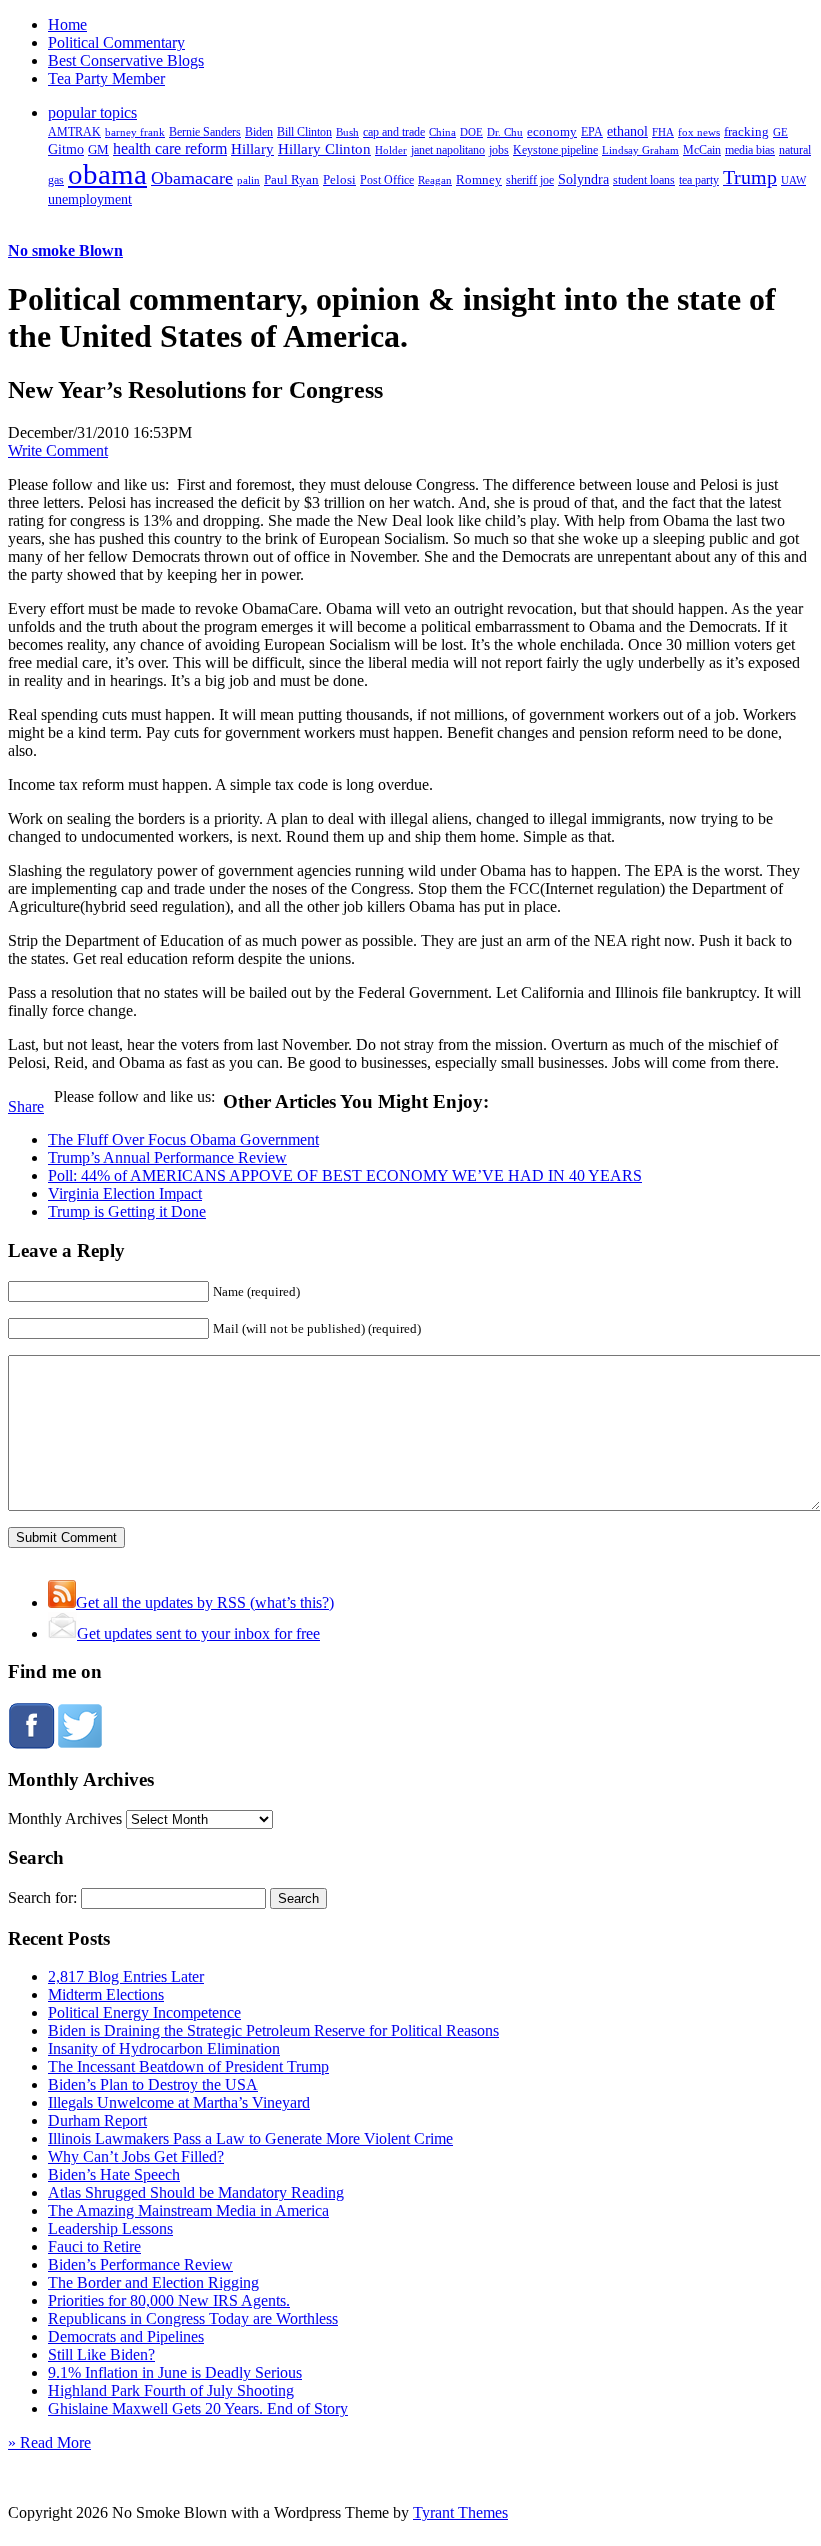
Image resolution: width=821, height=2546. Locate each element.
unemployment (90, 199)
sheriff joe (530, 180)
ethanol (627, 131)
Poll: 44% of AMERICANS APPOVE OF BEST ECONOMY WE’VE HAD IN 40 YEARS (345, 1175)
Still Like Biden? (101, 2354)
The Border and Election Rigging (153, 2282)
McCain (702, 150)
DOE (471, 132)
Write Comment (58, 450)
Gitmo (66, 149)
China (442, 132)
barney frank (135, 132)
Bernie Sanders (205, 132)
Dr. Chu (505, 132)
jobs (499, 150)
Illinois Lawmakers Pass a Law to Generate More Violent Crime (250, 2138)
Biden (259, 132)
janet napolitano (448, 150)
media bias (750, 150)
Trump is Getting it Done (127, 1211)
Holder (391, 150)
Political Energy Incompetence (144, 2012)
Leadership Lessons (110, 2228)
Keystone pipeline (555, 150)
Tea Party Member (106, 78)
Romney (479, 179)
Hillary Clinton (324, 149)
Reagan (435, 180)
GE (780, 132)
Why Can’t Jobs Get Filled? (136, 2156)
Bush (347, 132)
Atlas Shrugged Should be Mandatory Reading (196, 2192)
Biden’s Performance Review (140, 2264)
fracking (746, 131)
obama (107, 174)
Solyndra (583, 179)
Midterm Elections (106, 1994)
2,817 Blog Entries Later (126, 1976)
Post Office (387, 180)
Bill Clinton (304, 132)
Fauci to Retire (94, 2246)
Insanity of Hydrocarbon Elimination (164, 2048)
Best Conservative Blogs (126, 60)
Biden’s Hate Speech (114, 2174)
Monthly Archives (65, 1818)
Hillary (252, 148)
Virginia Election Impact (125, 1193)
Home (67, 24)
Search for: (42, 1897)
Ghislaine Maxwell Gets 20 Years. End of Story (198, 2408)
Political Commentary (116, 42)
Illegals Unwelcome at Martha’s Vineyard (179, 2102)
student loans (644, 180)
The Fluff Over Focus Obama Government (183, 1139)
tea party (699, 180)
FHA (663, 132)
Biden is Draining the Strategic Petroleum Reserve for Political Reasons (273, 2030)
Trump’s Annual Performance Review (167, 1157)
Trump (750, 177)
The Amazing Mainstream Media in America (188, 2210)
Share (26, 1106)
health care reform (170, 148)
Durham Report (97, 2120)
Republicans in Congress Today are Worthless (193, 2318)
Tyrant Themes (460, 2512)
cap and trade (394, 132)
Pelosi (339, 179)
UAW (793, 180)
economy (552, 132)
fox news (699, 132)
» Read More (49, 2442)
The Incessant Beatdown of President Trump (188, 2066)
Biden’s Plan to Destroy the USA (153, 2084)
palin (248, 180)
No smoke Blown (65, 250)
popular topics (92, 112)
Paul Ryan (291, 179)
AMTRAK (74, 132)
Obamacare (192, 178)
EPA (592, 132)
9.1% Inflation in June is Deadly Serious (175, 2372)
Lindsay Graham (640, 150)
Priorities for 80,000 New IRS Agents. (169, 2300)
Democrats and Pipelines (126, 2336)
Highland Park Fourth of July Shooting (171, 2390)
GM (98, 149)
